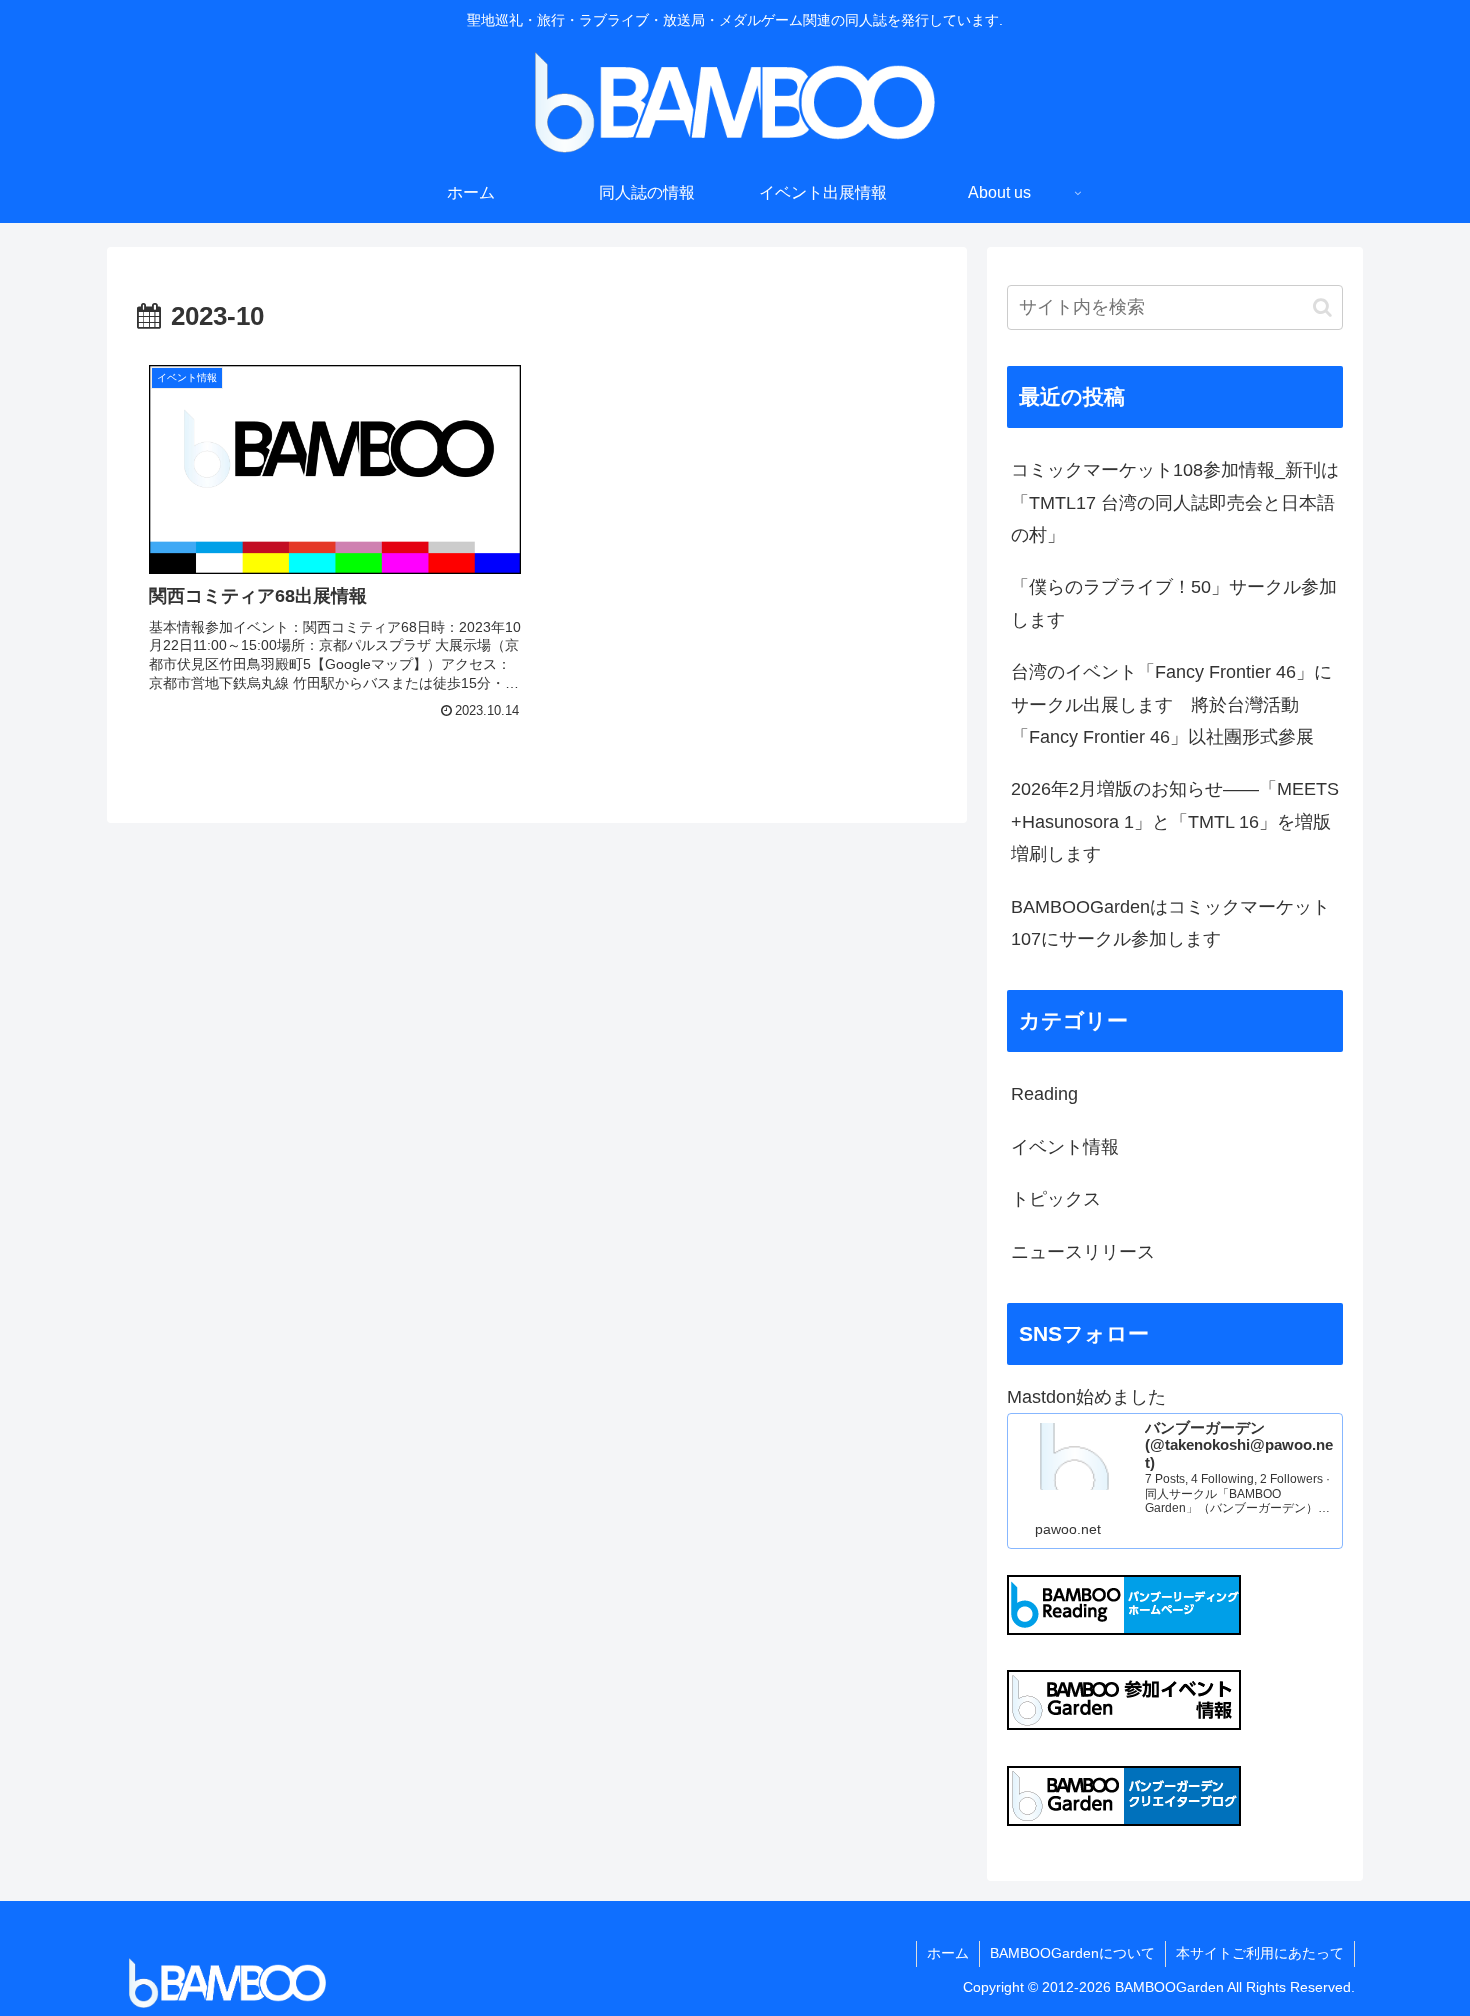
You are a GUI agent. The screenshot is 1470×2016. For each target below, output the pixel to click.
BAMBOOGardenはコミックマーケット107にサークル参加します (1170, 923)
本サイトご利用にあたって (1260, 1953)
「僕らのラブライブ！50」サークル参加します (1174, 603)
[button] (1322, 307)
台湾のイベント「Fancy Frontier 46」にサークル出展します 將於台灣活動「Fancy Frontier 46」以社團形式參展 (1171, 704)
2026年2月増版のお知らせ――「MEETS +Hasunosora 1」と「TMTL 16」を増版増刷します (1175, 821)
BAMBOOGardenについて (1072, 1953)
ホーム (948, 1953)
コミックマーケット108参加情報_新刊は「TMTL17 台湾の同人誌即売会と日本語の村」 (1175, 502)
